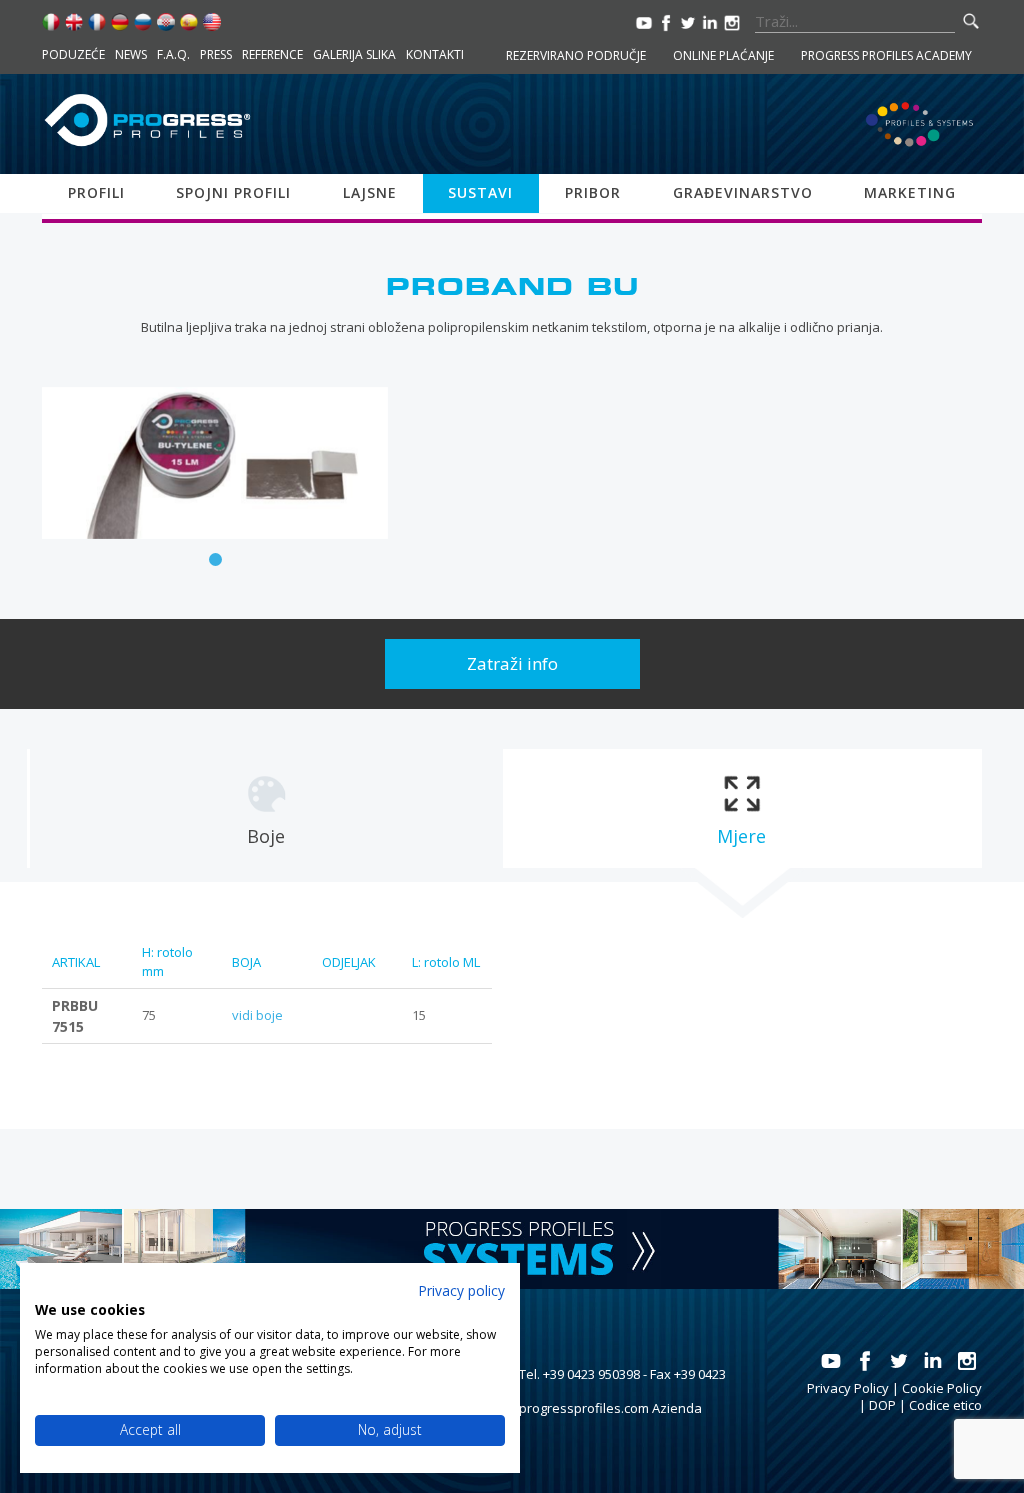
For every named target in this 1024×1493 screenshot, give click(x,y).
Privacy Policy (848, 1388)
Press (216, 54)
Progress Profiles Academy (886, 55)
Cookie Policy (942, 1388)
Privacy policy (461, 1290)
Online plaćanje (723, 55)
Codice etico (945, 1405)
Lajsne (370, 192)
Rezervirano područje (576, 55)
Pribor (593, 192)
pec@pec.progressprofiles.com (554, 1408)
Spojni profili (233, 192)
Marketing (910, 192)
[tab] (265, 808)
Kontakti (435, 54)
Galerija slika (354, 54)
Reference (272, 54)
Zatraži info (512, 663)
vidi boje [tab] (257, 1015)
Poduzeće (73, 54)
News (131, 54)
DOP (882, 1405)
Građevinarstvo (743, 192)
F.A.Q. (173, 54)
